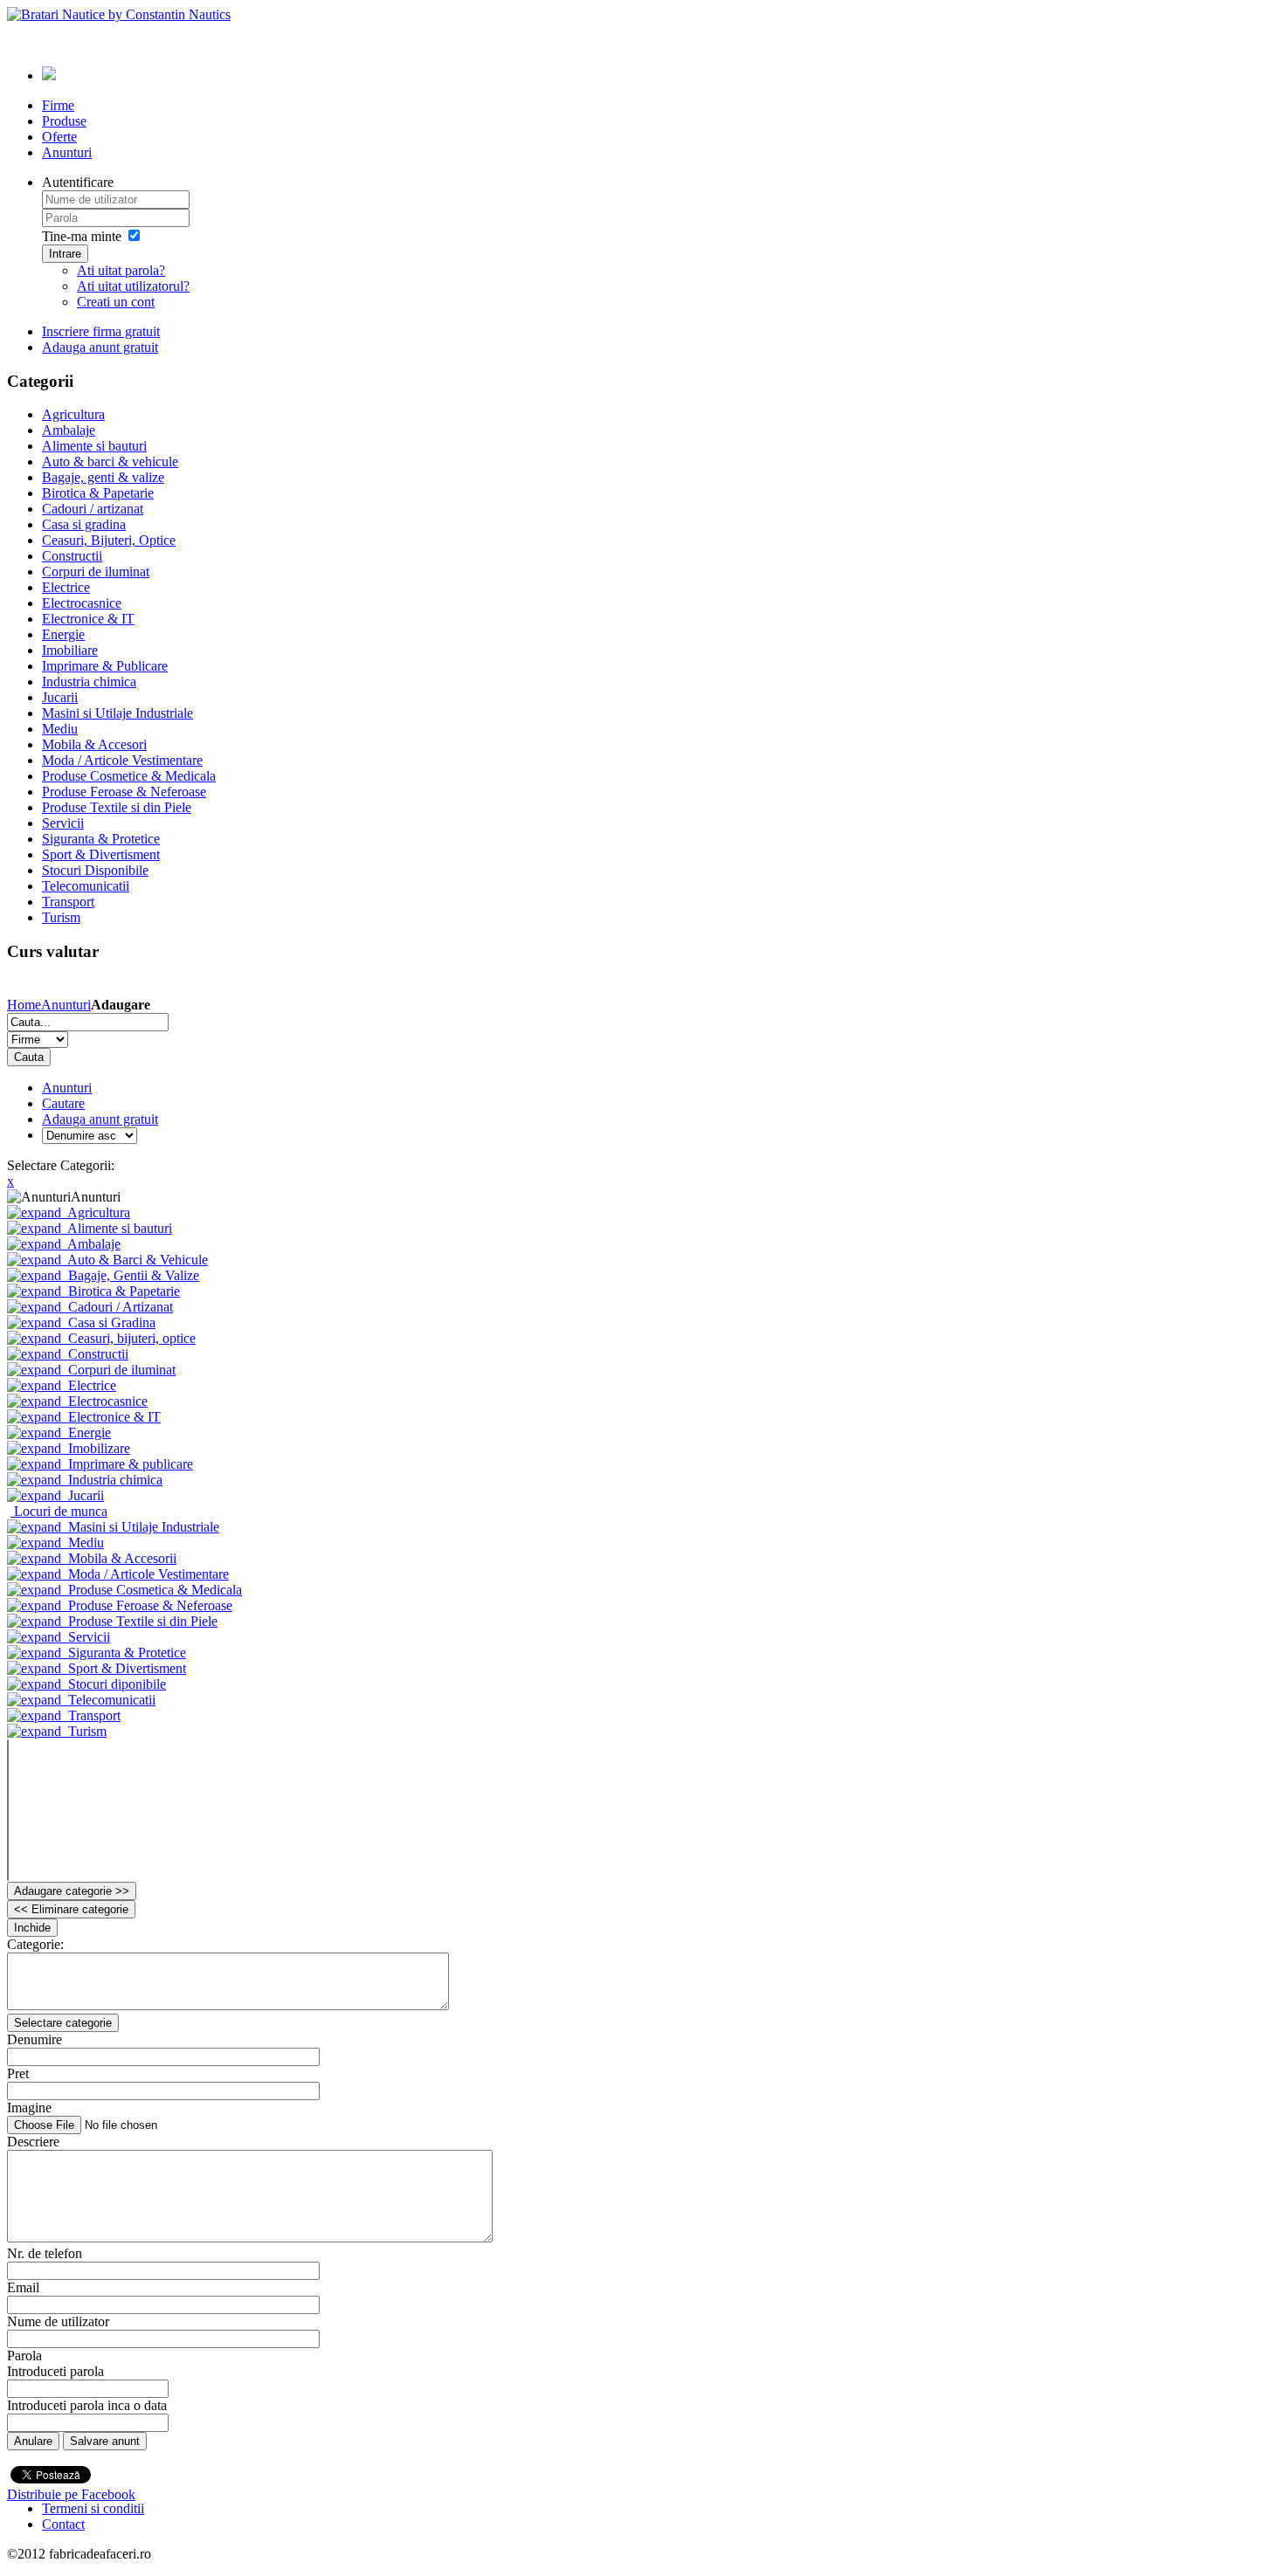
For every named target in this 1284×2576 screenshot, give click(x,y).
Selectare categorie (63, 2023)
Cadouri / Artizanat (121, 1307)
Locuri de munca (61, 1511)
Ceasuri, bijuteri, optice (132, 1338)
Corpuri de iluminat (122, 1370)
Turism (87, 1731)
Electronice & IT (114, 1417)
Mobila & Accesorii (122, 1558)
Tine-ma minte (82, 236)
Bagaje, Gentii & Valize (134, 1275)
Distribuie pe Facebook (71, 2494)
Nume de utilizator (58, 2321)
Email (23, 2287)
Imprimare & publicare (131, 1464)
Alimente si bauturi (120, 1228)
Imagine (29, 2108)
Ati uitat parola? (121, 270)
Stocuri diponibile (117, 1684)
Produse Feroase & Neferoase (150, 1605)
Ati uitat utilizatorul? (133, 286)
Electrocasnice (108, 1401)
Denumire (35, 2039)
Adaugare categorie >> (72, 1891)
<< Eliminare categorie (71, 1909)
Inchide (32, 1928)
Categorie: (35, 1944)
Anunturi (66, 1005)
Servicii (89, 1637)
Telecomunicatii (112, 1700)
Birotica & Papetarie (124, 1291)
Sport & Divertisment (127, 1668)
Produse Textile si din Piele (143, 1621)
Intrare (65, 254)
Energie (90, 1433)
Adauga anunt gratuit (100, 1119)
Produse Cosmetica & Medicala (155, 1590)
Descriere (33, 2142)
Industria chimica (115, 1480)
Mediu (86, 1543)
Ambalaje (94, 1244)
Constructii (98, 1354)
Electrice (92, 1385)
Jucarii (86, 1495)
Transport (94, 1715)
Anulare (33, 2441)
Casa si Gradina (112, 1322)
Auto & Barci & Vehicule (138, 1260)
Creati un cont (116, 302)
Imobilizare (99, 1448)
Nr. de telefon (45, 2253)
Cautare (63, 1103)
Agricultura (99, 1212)
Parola (24, 2356)
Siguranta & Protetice (127, 1653)
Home (24, 1005)
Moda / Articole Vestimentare (148, 1574)
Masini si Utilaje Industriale (144, 1527)
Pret (18, 2073)
